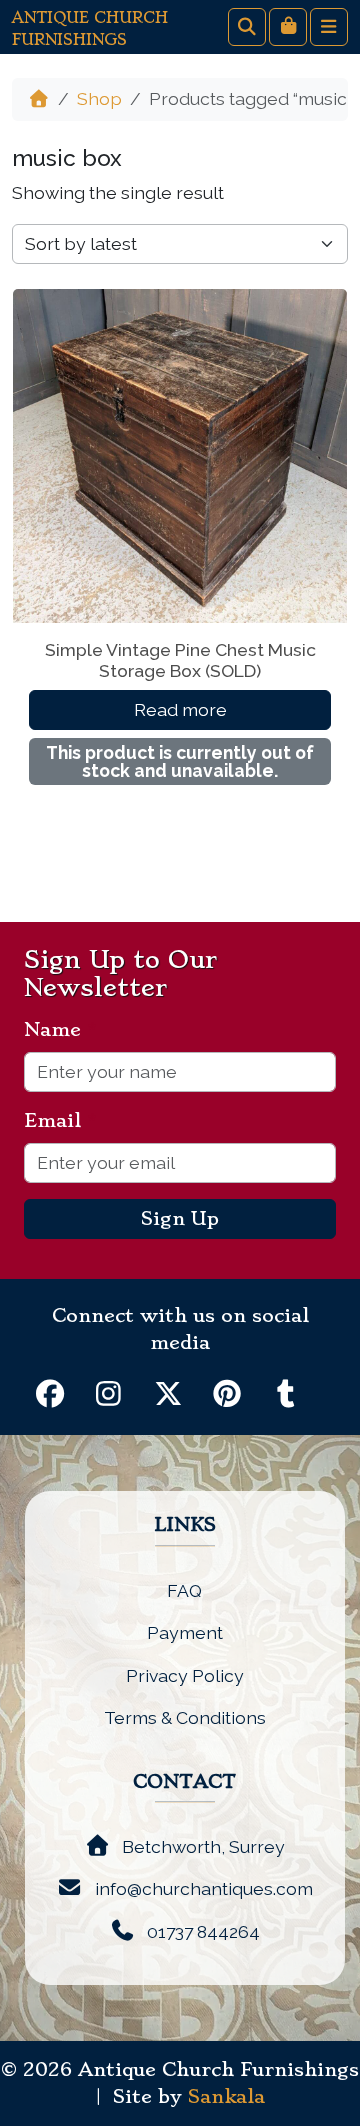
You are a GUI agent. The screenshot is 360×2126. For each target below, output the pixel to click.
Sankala (226, 2097)
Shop (99, 98)
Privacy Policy (185, 1675)
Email (60, 1121)
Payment (185, 1632)
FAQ (184, 1590)
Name (60, 1030)
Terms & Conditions (185, 1717)
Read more (180, 709)
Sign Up (180, 1219)
